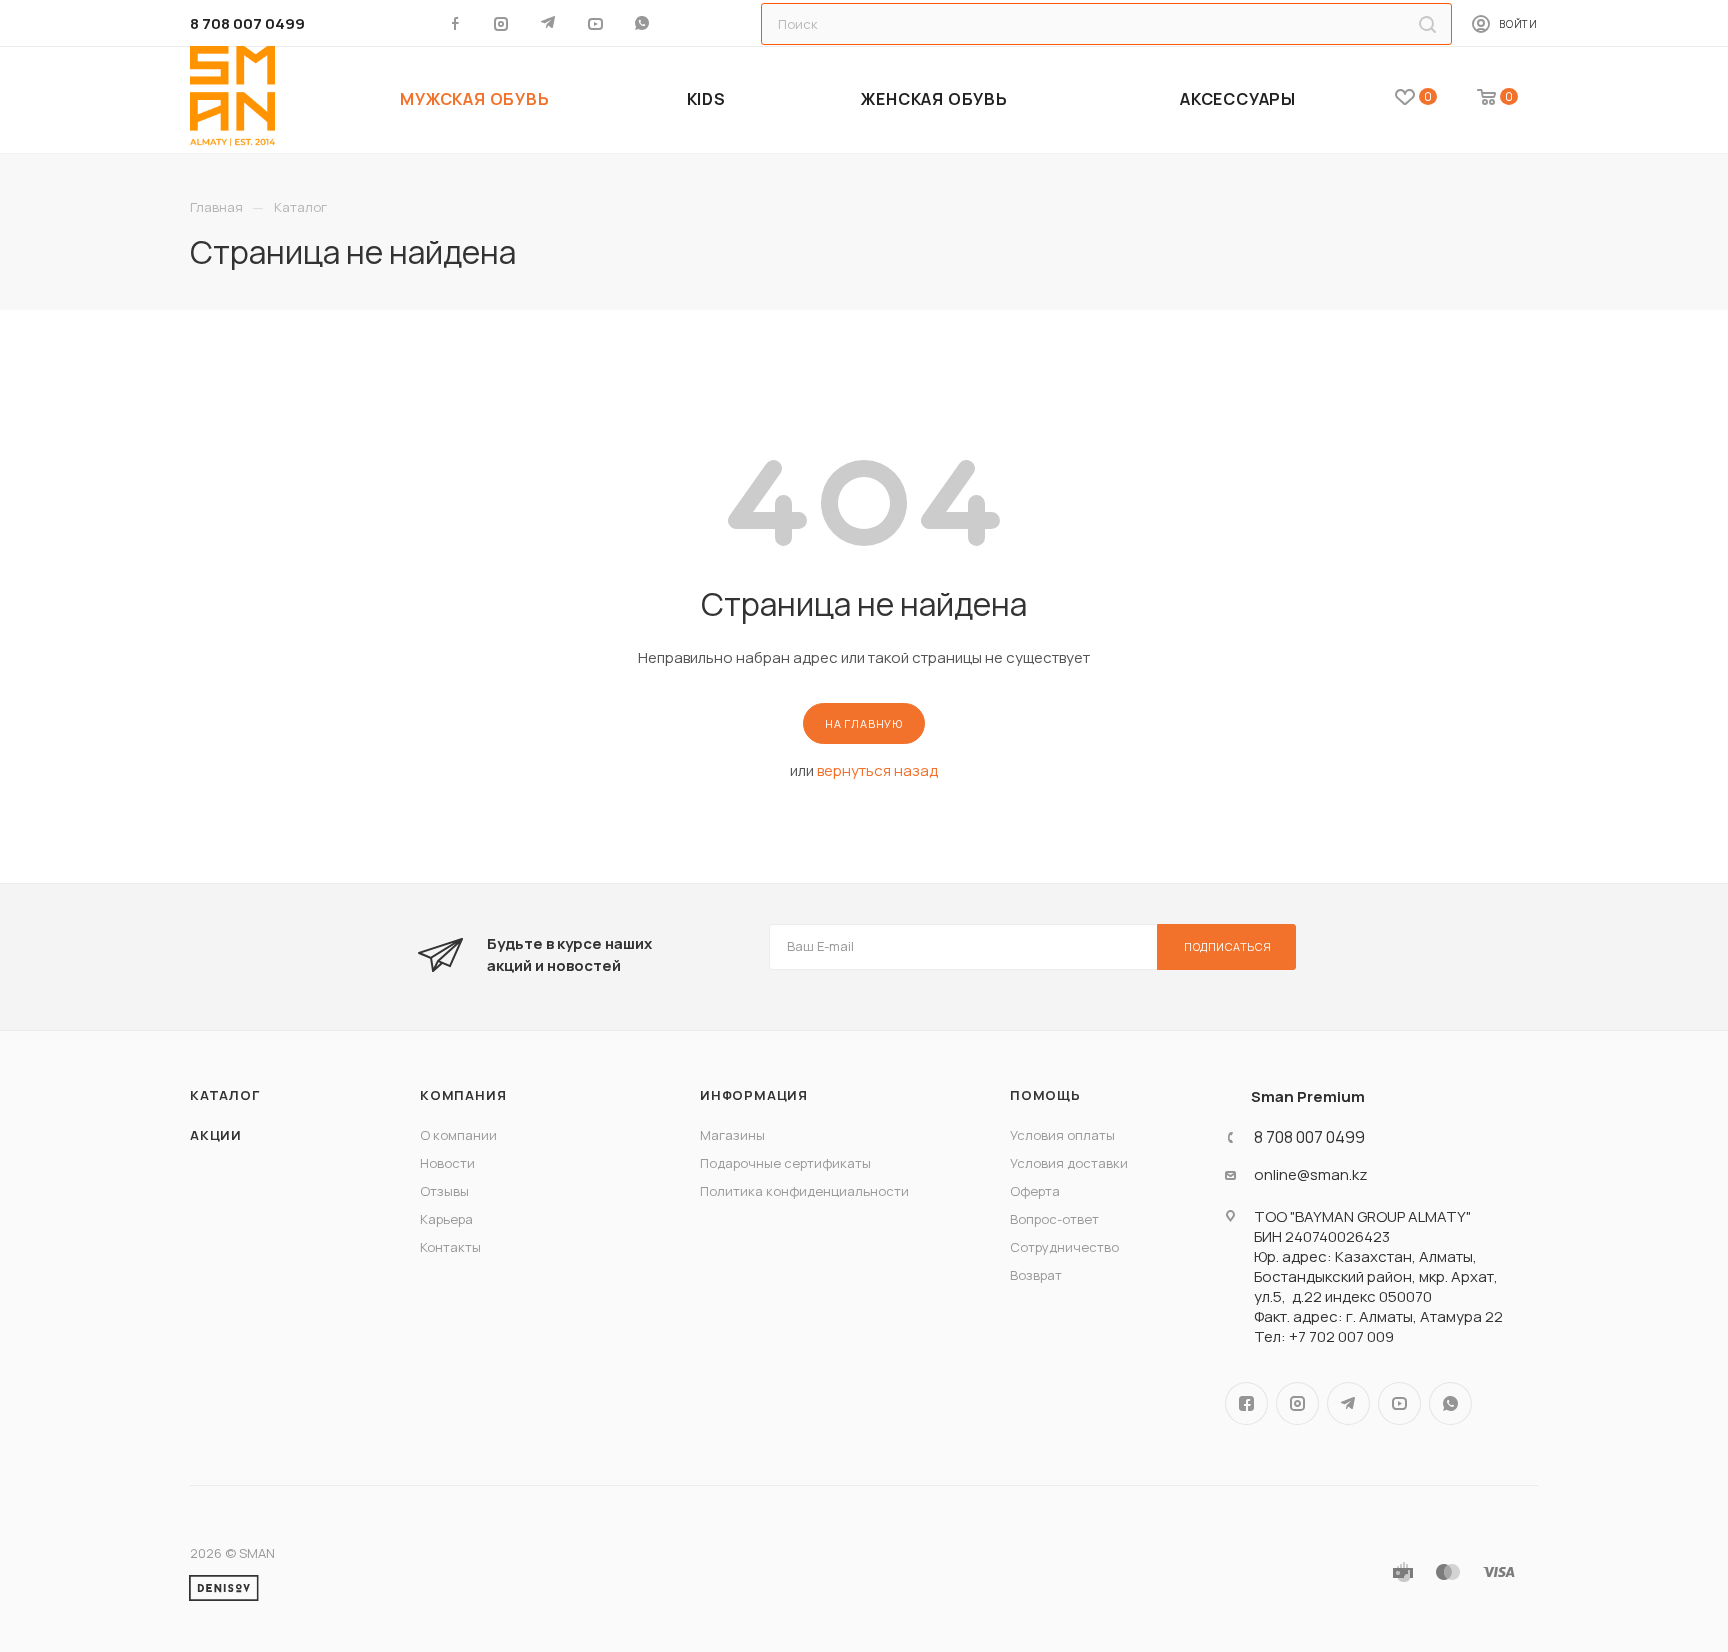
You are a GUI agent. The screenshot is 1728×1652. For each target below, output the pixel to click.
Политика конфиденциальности (804, 1191)
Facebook (1246, 1403)
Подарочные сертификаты (785, 1163)
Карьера (446, 1219)
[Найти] (1427, 24)
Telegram (1348, 1403)
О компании (458, 1135)
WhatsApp (643, 22)
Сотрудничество (1064, 1247)
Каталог (225, 1095)
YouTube (1399, 1403)
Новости (447, 1163)
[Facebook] (455, 22)
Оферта (1035, 1191)
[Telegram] (549, 22)
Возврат (1036, 1275)
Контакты (450, 1247)
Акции (216, 1135)
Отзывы (444, 1191)
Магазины (732, 1135)
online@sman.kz (1311, 1175)
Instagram (1297, 1403)
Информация (754, 1095)
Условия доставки (1069, 1163)
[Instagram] (502, 22)
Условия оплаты (1062, 1135)
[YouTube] (596, 22)
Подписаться (1228, 946)
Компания (463, 1095)
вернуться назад (877, 770)
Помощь (1045, 1095)
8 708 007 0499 (247, 23)
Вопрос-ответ (1054, 1219)
